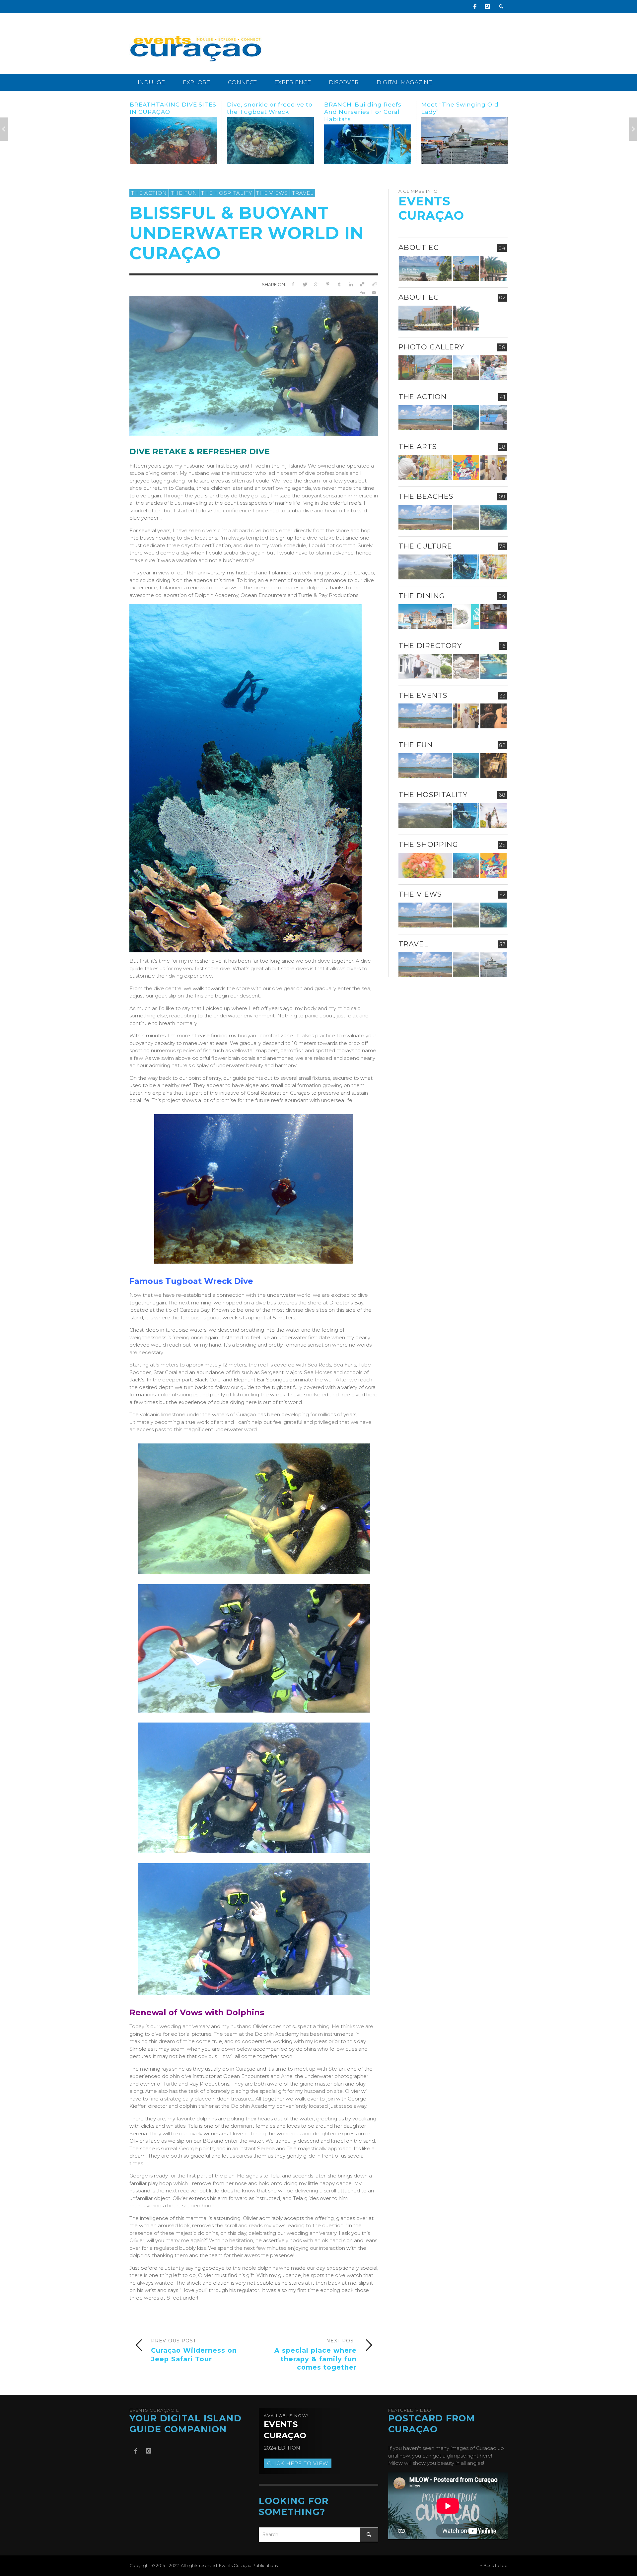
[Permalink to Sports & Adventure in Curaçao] (425, 418)
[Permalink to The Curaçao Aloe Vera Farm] (466, 368)
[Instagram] (487, 7)
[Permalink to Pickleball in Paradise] (494, 418)
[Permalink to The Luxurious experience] (494, 617)
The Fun (184, 193)
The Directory (430, 646)
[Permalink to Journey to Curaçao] (494, 268)
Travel (303, 193)
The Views (272, 193)
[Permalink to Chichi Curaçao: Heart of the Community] (494, 368)
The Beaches (426, 496)
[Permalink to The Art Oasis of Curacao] (494, 467)
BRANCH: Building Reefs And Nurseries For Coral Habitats (168, 112)
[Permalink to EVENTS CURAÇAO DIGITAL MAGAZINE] (425, 268)
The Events (423, 695)
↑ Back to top (494, 2566)
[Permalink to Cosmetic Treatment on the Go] (425, 666)
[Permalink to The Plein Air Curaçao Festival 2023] (494, 766)
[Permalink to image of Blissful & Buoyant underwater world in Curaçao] (254, 366)
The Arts (418, 446)
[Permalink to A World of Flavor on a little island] (465, 141)
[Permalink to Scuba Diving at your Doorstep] (494, 666)
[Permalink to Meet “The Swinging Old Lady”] (270, 141)
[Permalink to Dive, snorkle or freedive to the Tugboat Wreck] (466, 418)
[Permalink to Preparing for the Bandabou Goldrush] (466, 517)
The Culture (425, 546)
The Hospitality (227, 193)
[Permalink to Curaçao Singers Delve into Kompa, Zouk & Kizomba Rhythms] (494, 716)
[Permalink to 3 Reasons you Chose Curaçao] (425, 318)
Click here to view (298, 2463)
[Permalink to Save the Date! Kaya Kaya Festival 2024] (466, 467)
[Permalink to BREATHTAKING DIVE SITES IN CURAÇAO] (466, 865)
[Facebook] (475, 7)
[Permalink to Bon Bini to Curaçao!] (466, 666)
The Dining (422, 596)
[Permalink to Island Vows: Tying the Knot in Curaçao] (494, 815)
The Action (149, 193)
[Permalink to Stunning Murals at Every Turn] (368, 141)
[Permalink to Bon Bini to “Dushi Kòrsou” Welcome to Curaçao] (466, 268)
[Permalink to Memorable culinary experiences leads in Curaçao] (425, 617)
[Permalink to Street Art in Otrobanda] (425, 368)
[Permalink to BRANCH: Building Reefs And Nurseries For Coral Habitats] (173, 144)
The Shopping (428, 844)
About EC (419, 247)
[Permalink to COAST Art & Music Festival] (466, 617)
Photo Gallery (431, 347)
